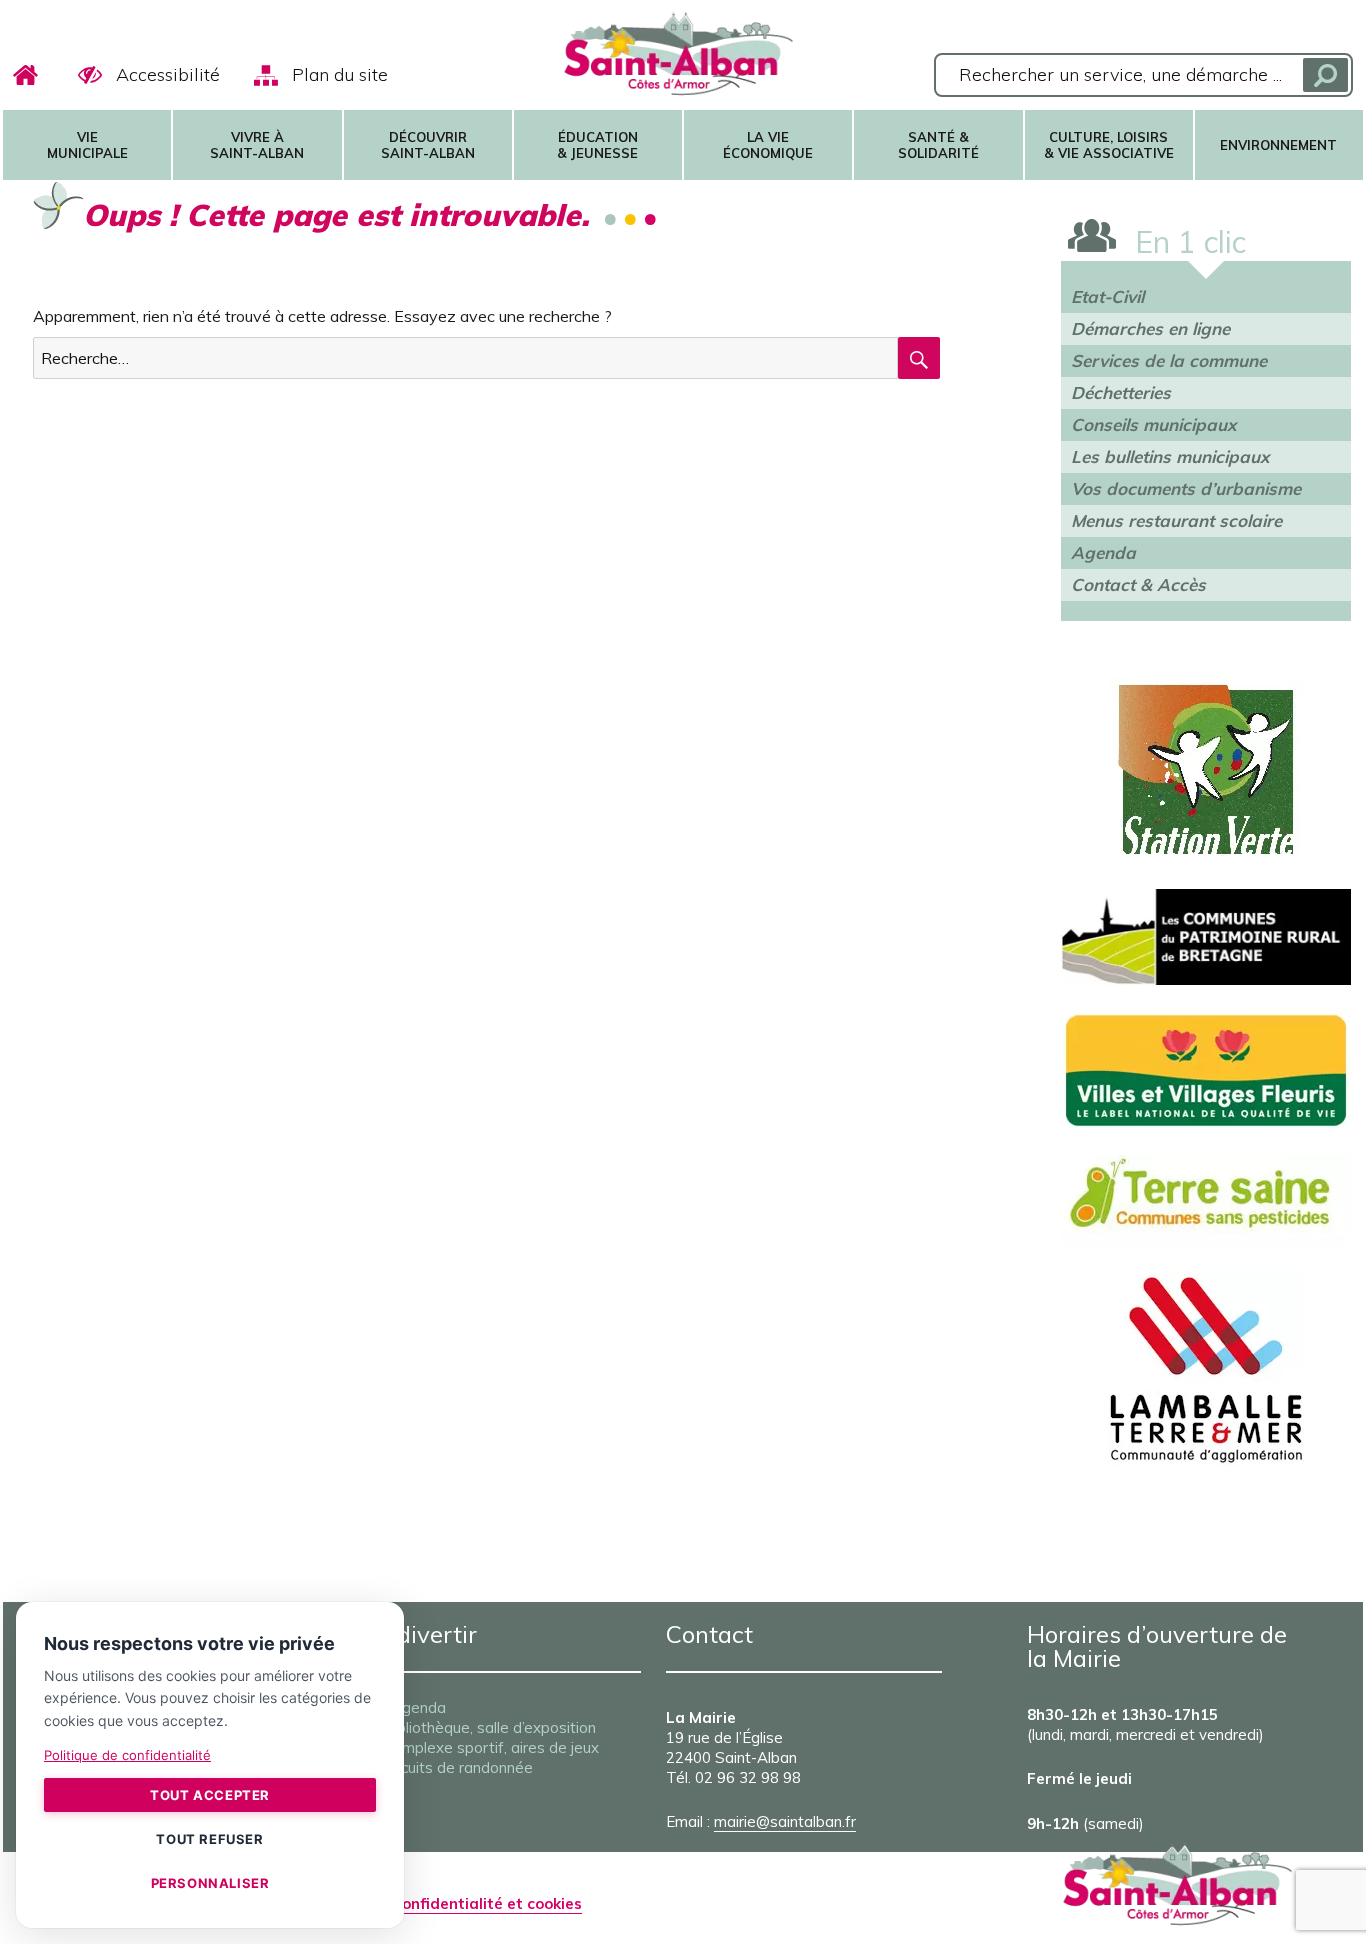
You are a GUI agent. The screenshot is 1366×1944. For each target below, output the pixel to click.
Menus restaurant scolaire (1176, 520)
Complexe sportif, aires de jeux (491, 1747)
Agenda (1103, 552)
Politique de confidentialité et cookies (441, 1903)
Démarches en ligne (1150, 328)
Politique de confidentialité (127, 1755)
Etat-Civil (1107, 296)
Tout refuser (209, 1839)
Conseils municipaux (1153, 424)
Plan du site (340, 74)
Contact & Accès (1138, 584)
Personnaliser (210, 1883)
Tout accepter (210, 1795)
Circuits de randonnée (458, 1767)
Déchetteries (1121, 392)
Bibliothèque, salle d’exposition (489, 1727)
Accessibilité (168, 74)
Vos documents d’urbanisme (1186, 488)
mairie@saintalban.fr (785, 1821)
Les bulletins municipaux (1170, 456)
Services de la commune (1169, 360)
